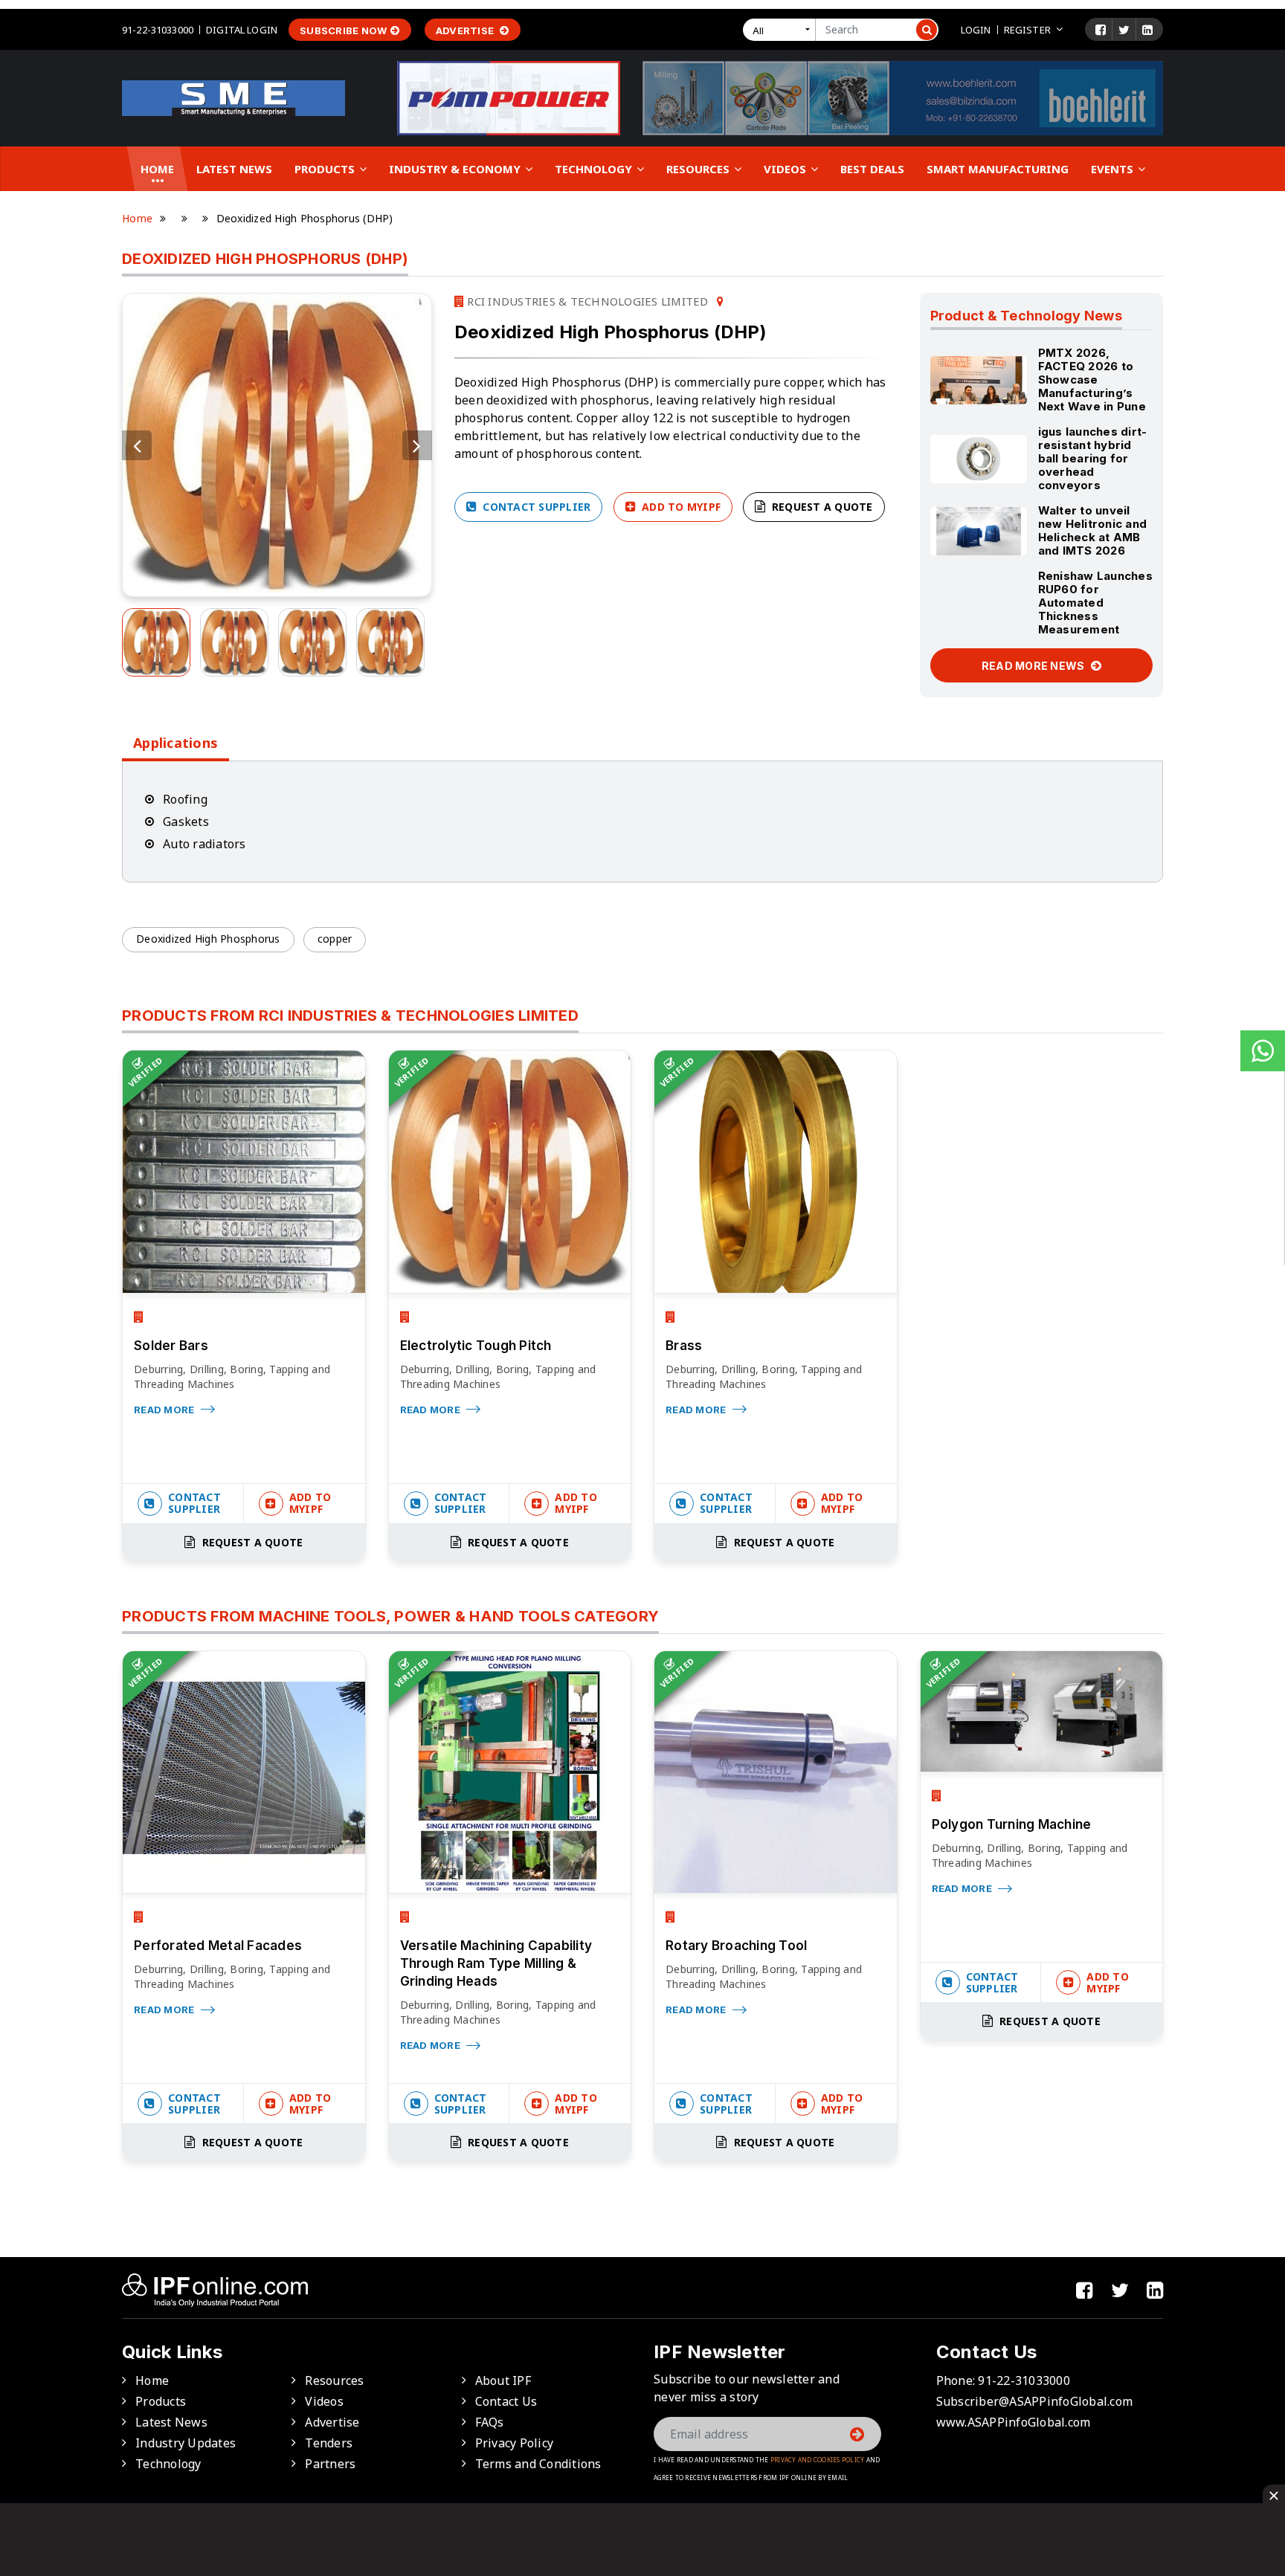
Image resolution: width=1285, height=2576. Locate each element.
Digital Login (242, 30)
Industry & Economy (456, 169)
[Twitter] (1124, 30)
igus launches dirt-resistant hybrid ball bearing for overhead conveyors (1093, 458)
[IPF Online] (234, 97)
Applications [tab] (175, 743)
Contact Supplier (535, 507)
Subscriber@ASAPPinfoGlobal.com (1035, 2401)
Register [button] (1027, 30)
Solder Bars (171, 1346)
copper (335, 939)
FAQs (490, 2422)
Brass (684, 1346)
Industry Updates (186, 2443)
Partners (330, 2464)
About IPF (503, 2380)
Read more (165, 1410)
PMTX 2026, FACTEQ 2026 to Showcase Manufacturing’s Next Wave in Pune (1092, 380)
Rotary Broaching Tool (736, 1946)
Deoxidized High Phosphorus (208, 939)
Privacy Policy (515, 2443)
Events (1114, 169)
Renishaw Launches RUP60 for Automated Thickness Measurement (1095, 603)
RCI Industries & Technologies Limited (586, 301)
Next (417, 445)
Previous (137, 445)
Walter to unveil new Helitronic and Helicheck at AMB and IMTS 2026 (1093, 530)
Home (157, 169)
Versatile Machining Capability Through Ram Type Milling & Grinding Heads (496, 1963)
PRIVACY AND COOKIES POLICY (818, 2460)
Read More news (1034, 666)
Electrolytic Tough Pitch (476, 1346)
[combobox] (782, 30)
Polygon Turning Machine (1012, 1824)
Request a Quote (821, 507)
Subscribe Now (343, 30)
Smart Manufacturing (998, 169)
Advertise (466, 30)
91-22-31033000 (158, 30)
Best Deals (872, 169)
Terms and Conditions (538, 2464)
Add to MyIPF (680, 507)
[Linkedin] (1147, 30)
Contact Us (506, 2401)
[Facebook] (1101, 30)
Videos (786, 169)
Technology (595, 169)
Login (976, 30)
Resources (699, 169)
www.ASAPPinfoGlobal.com (1014, 2422)
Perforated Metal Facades (218, 1946)
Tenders (329, 2443)
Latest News (234, 169)
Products (326, 169)
